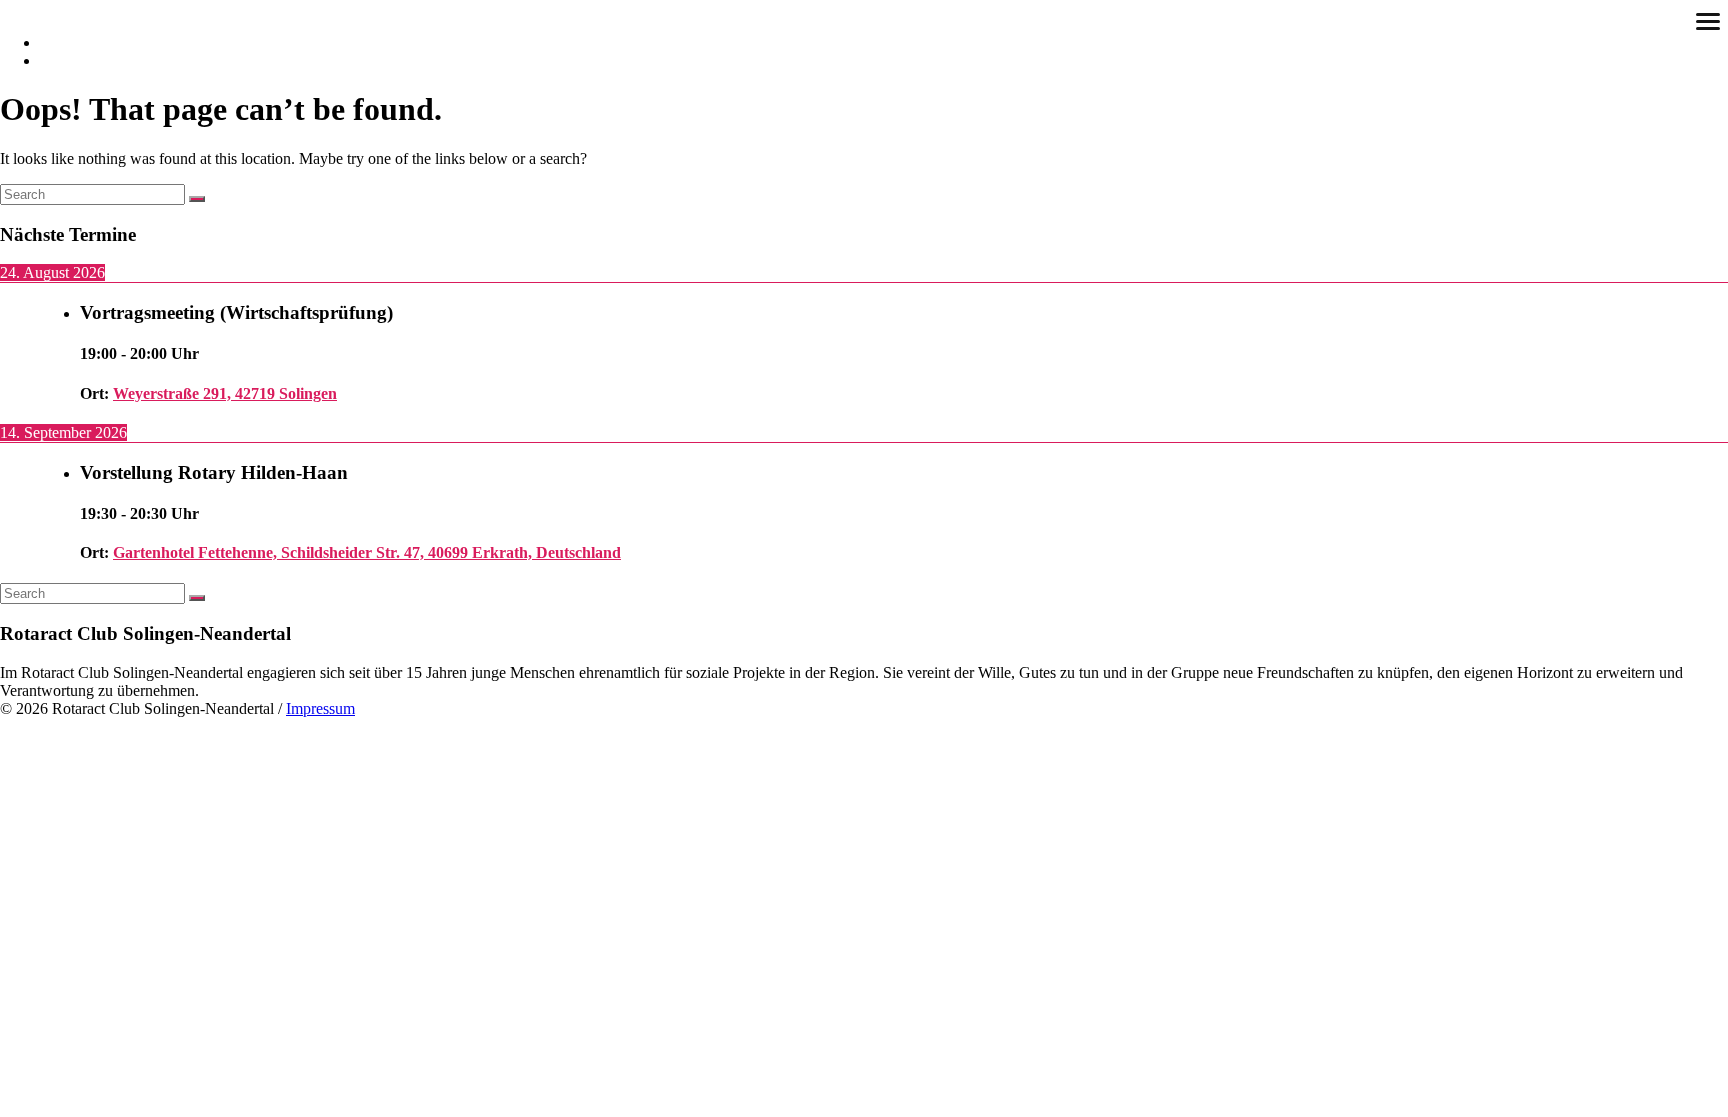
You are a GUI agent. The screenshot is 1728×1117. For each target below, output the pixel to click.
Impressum (320, 708)
